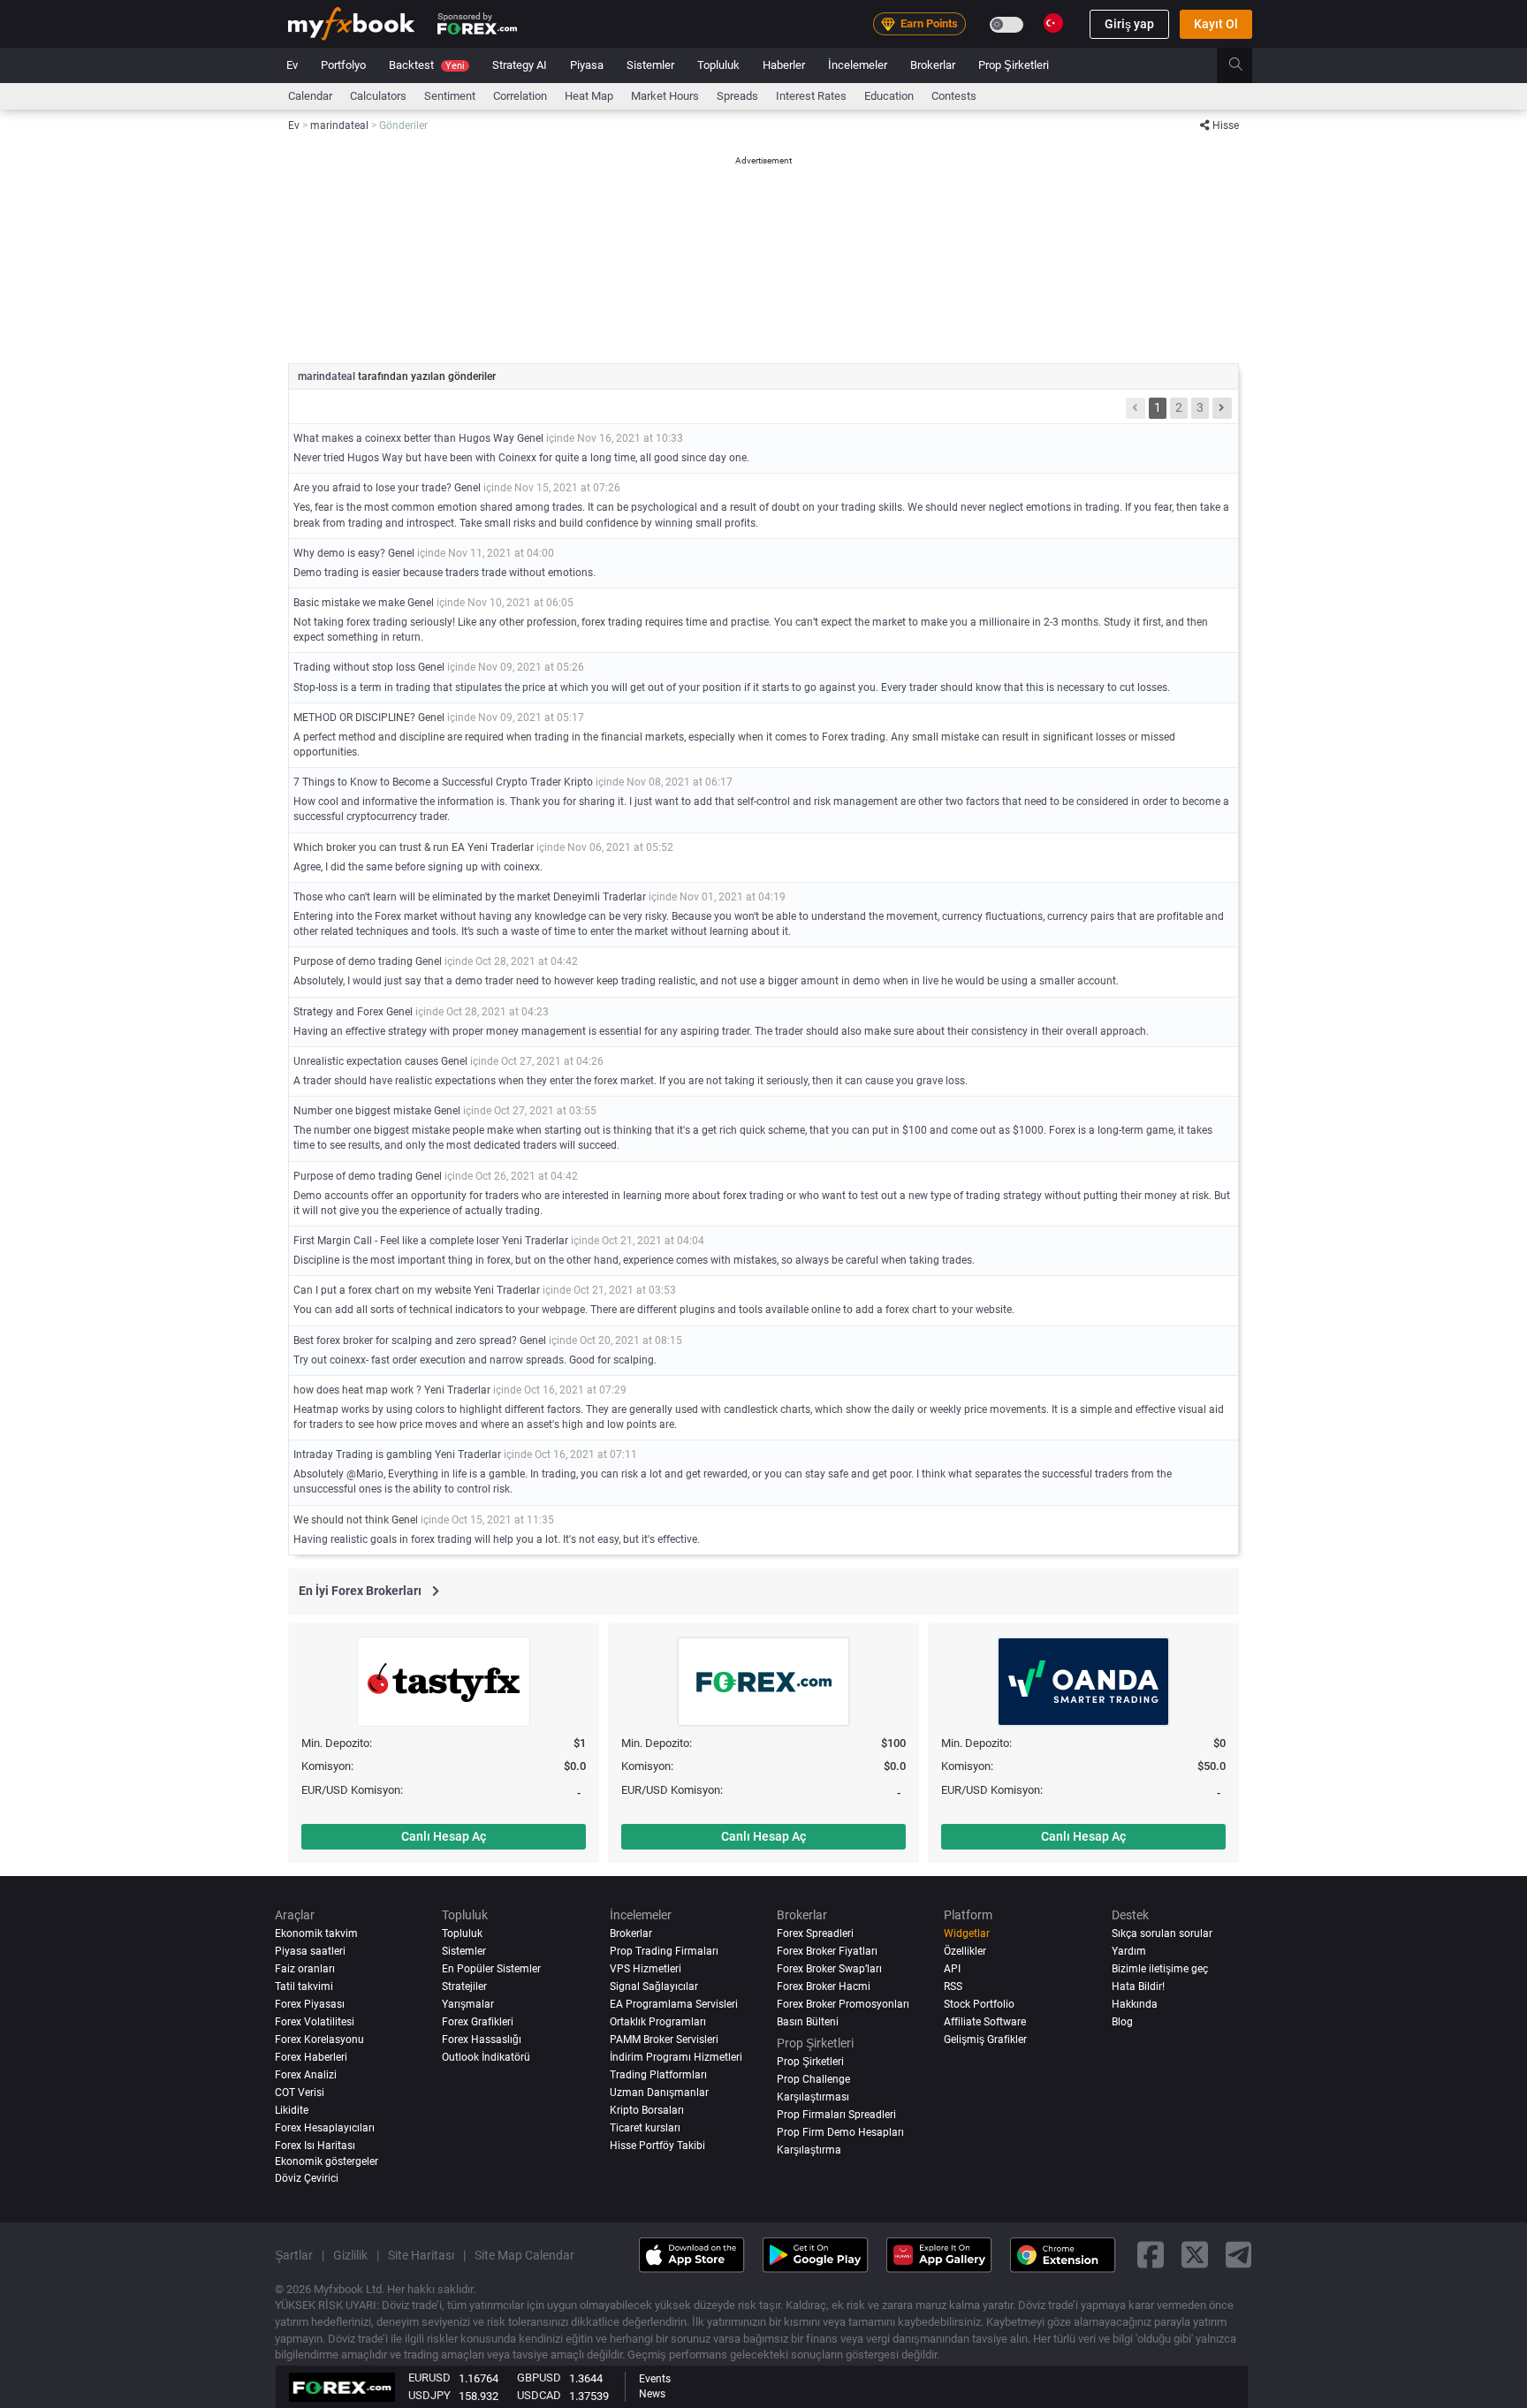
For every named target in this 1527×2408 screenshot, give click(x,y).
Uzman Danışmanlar (659, 2093)
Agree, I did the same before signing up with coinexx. (418, 867)
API (952, 1969)
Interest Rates (811, 96)
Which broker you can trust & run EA (380, 847)
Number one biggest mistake (362, 1111)
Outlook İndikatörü (486, 2057)
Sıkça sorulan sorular (1162, 1933)
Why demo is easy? (339, 553)
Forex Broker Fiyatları (827, 1951)
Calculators (378, 96)
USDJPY (429, 2395)
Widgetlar (967, 1933)
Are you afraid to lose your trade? (372, 488)
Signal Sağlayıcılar (654, 1986)
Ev (292, 65)
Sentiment (450, 96)
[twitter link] (1195, 2256)
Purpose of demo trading (353, 961)
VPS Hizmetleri (646, 1969)
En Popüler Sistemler (491, 1969)
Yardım (1129, 1951)
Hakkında (1135, 2004)
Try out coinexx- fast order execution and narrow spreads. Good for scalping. (475, 1360)
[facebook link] (1151, 2256)
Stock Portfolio (979, 2004)
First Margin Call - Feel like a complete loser (396, 1241)
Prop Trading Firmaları (664, 1951)
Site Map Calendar (524, 2255)
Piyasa (587, 65)
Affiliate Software (985, 2022)
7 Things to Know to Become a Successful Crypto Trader (427, 782)
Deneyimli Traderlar (600, 897)
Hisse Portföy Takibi (657, 2146)
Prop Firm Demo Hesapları (840, 2132)
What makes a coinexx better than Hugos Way (404, 438)
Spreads (737, 96)
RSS (953, 1986)
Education (889, 96)
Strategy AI (520, 65)
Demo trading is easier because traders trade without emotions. (444, 573)
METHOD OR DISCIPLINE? (354, 718)
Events (655, 2379)
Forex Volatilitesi (315, 2022)
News (652, 2394)
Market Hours (665, 96)
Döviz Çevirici (307, 2178)
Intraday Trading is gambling (363, 1455)
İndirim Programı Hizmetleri (676, 2057)
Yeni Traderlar (501, 847)
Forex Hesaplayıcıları (325, 2128)
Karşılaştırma (809, 2150)
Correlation (520, 96)
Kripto (578, 782)
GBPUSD (539, 2378)
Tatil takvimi (304, 1986)
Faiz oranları (305, 1969)
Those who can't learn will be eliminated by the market (422, 897)
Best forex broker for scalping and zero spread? (405, 1341)
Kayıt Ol (1216, 24)
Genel (530, 438)
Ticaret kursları (645, 2128)
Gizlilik (350, 2255)
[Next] (1222, 408)
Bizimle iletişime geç (1160, 1969)
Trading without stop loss (354, 667)
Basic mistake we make (349, 603)
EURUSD (429, 2378)
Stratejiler (464, 1986)
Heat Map (589, 96)
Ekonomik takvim (316, 1933)
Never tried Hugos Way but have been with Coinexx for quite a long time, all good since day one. (521, 458)
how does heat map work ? (357, 1390)
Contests (954, 96)
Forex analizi (306, 2075)
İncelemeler (858, 65)
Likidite (292, 2110)
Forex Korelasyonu (319, 2040)
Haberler (784, 65)
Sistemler (650, 65)
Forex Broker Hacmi (824, 1986)
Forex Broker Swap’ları (829, 1969)
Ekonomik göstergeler (327, 2161)
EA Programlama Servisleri (674, 2004)
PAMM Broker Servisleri (664, 2040)
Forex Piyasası (310, 2004)
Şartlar (294, 2255)
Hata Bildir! (1138, 1986)
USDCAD (539, 2395)
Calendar (310, 96)
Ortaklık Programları (658, 2022)
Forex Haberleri (311, 2057)
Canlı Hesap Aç (444, 1836)
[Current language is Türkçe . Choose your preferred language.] (1053, 23)
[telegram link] (1239, 2256)
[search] (1246, 65)
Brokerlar (933, 65)
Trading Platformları (658, 2075)
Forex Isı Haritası (315, 2146)
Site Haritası (421, 2255)
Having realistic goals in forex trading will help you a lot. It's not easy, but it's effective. (497, 1539)
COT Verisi (300, 2093)
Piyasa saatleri (310, 1951)
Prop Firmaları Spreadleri (836, 2115)
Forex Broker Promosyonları (843, 2004)
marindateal (328, 376)
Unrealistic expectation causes (366, 1061)
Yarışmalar (468, 2004)
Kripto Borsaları (647, 2110)
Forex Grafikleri (478, 2022)
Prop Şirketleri (1014, 65)
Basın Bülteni (808, 2022)
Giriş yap (1129, 24)
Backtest (427, 65)
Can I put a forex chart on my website (382, 1290)
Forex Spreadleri (815, 1933)
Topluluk (718, 65)
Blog (1122, 2022)
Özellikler (965, 1951)
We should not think (341, 1520)
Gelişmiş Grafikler (985, 2040)
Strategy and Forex (340, 1012)
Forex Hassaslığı (482, 2040)
